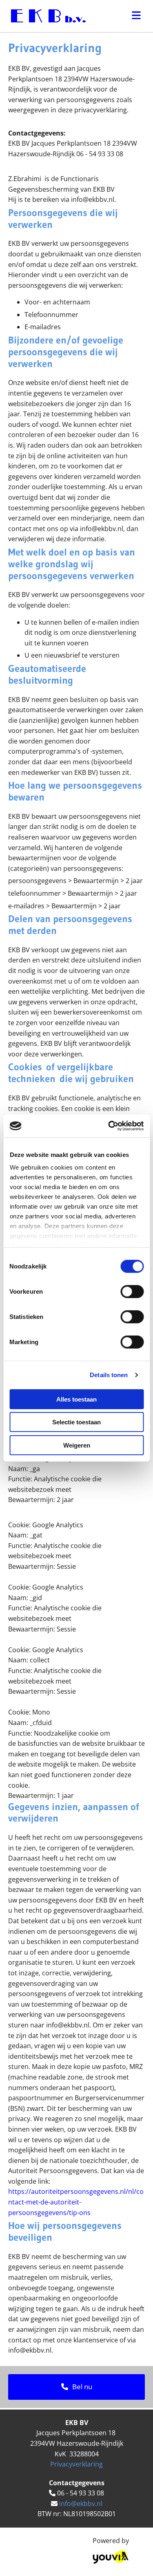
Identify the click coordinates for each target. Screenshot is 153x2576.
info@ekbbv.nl (81, 2504)
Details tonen (109, 1375)
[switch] (132, 1291)
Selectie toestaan (76, 1422)
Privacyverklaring (76, 2464)
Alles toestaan (76, 1399)
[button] (76, 2387)
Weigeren (77, 1445)
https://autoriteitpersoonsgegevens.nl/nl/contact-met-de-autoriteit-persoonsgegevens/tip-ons (76, 2202)
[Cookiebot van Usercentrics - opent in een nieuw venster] (109, 1126)
